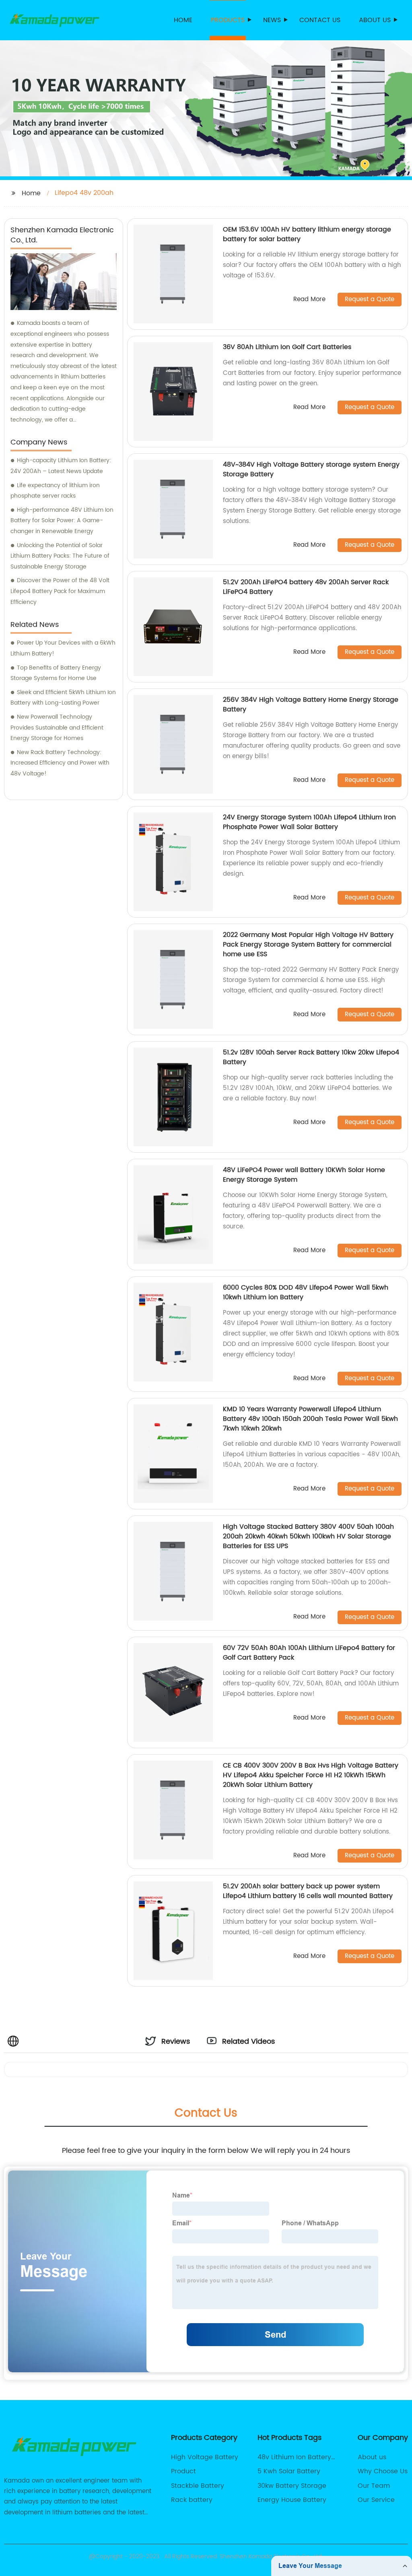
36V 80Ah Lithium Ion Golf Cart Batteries (287, 347)
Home (183, 20)
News (272, 20)
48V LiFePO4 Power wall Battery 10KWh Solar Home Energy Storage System (304, 1175)
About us (375, 20)
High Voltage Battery (205, 2457)
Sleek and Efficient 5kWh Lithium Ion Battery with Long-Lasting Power (63, 698)
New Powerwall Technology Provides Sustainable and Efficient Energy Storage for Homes (57, 728)
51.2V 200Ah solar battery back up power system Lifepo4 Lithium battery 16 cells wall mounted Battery (308, 1891)
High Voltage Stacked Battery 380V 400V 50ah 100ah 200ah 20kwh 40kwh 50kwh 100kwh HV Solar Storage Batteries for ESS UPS (308, 1536)
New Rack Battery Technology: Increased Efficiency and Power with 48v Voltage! (60, 763)
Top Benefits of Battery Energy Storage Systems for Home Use (56, 673)
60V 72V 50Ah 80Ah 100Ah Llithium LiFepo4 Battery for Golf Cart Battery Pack (309, 1653)
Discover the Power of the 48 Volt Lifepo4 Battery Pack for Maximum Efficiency (60, 591)
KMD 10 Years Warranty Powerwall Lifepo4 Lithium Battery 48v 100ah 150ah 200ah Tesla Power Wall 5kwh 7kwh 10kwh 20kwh (310, 1419)
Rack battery (192, 2500)
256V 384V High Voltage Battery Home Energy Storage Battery (311, 705)
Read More (309, 300)
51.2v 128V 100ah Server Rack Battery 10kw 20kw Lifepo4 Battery (311, 1057)
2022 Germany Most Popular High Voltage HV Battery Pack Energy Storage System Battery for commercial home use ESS (308, 945)
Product (183, 2471)
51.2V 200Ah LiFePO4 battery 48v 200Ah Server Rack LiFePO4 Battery (306, 587)
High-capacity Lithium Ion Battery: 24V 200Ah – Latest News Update (61, 466)
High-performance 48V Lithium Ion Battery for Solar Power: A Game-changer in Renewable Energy (62, 521)
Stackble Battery (198, 2486)
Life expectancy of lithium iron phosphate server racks (55, 491)
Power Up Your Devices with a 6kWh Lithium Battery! (63, 648)
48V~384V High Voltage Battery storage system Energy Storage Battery (311, 469)
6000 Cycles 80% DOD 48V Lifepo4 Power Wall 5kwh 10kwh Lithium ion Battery (306, 1292)
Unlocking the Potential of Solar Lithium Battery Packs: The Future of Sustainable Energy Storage (60, 556)
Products (228, 20)
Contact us (320, 20)
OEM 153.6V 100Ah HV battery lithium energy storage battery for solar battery (307, 234)
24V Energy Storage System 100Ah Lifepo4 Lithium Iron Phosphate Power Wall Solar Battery (309, 822)
